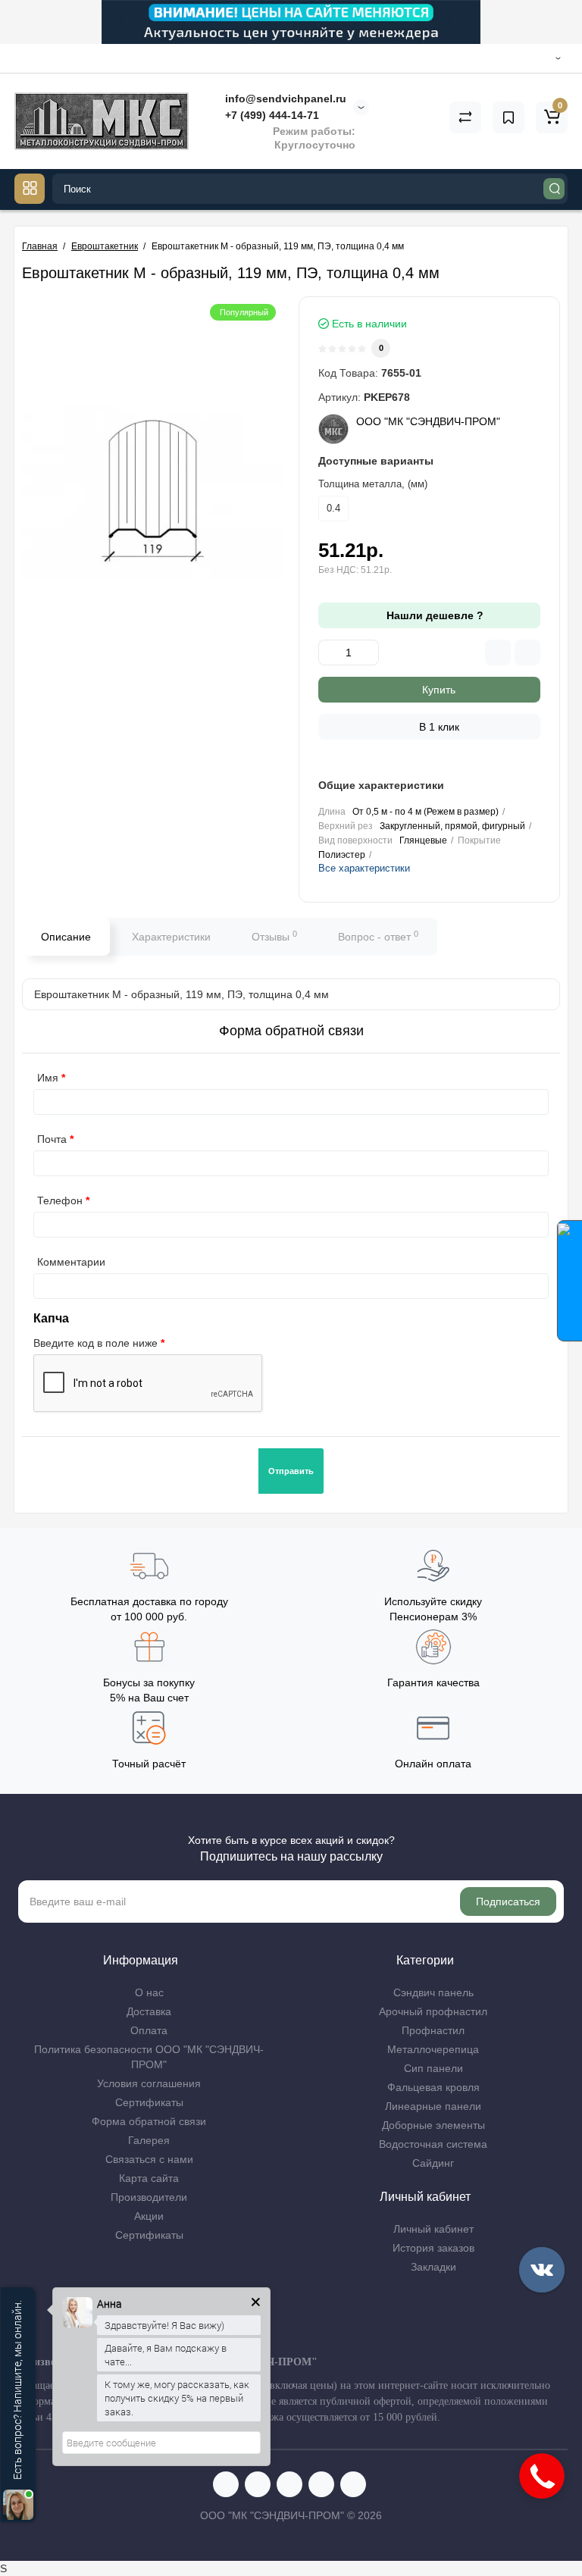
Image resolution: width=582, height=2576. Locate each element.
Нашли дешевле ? (433, 615)
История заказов (433, 2248)
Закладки (433, 2267)
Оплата (149, 2030)
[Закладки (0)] (508, 117)
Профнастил (433, 2030)
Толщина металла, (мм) (373, 484)
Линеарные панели (433, 2106)
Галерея (149, 2140)
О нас (149, 1992)
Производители (149, 2197)
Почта (52, 1139)
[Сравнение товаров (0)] (465, 117)
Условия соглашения (149, 2083)
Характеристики (171, 937)
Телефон (60, 1200)
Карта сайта (149, 2178)
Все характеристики (364, 868)
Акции (149, 2216)
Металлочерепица (433, 2049)
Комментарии (71, 1262)
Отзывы (274, 936)
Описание (66, 937)
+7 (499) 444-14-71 (271, 115)
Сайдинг (433, 2163)
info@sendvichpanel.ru (284, 99)
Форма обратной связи (149, 2121)
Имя (48, 1078)
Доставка (149, 2011)
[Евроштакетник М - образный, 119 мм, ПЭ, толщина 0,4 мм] (153, 493)
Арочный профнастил (433, 2011)
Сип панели (433, 2068)
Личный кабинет (433, 2229)
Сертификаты (149, 2102)
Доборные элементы (433, 2125)
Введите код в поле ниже (95, 1343)
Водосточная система (433, 2144)
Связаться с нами (149, 2159)
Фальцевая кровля (433, 2087)
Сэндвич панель (433, 1992)
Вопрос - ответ (378, 936)
